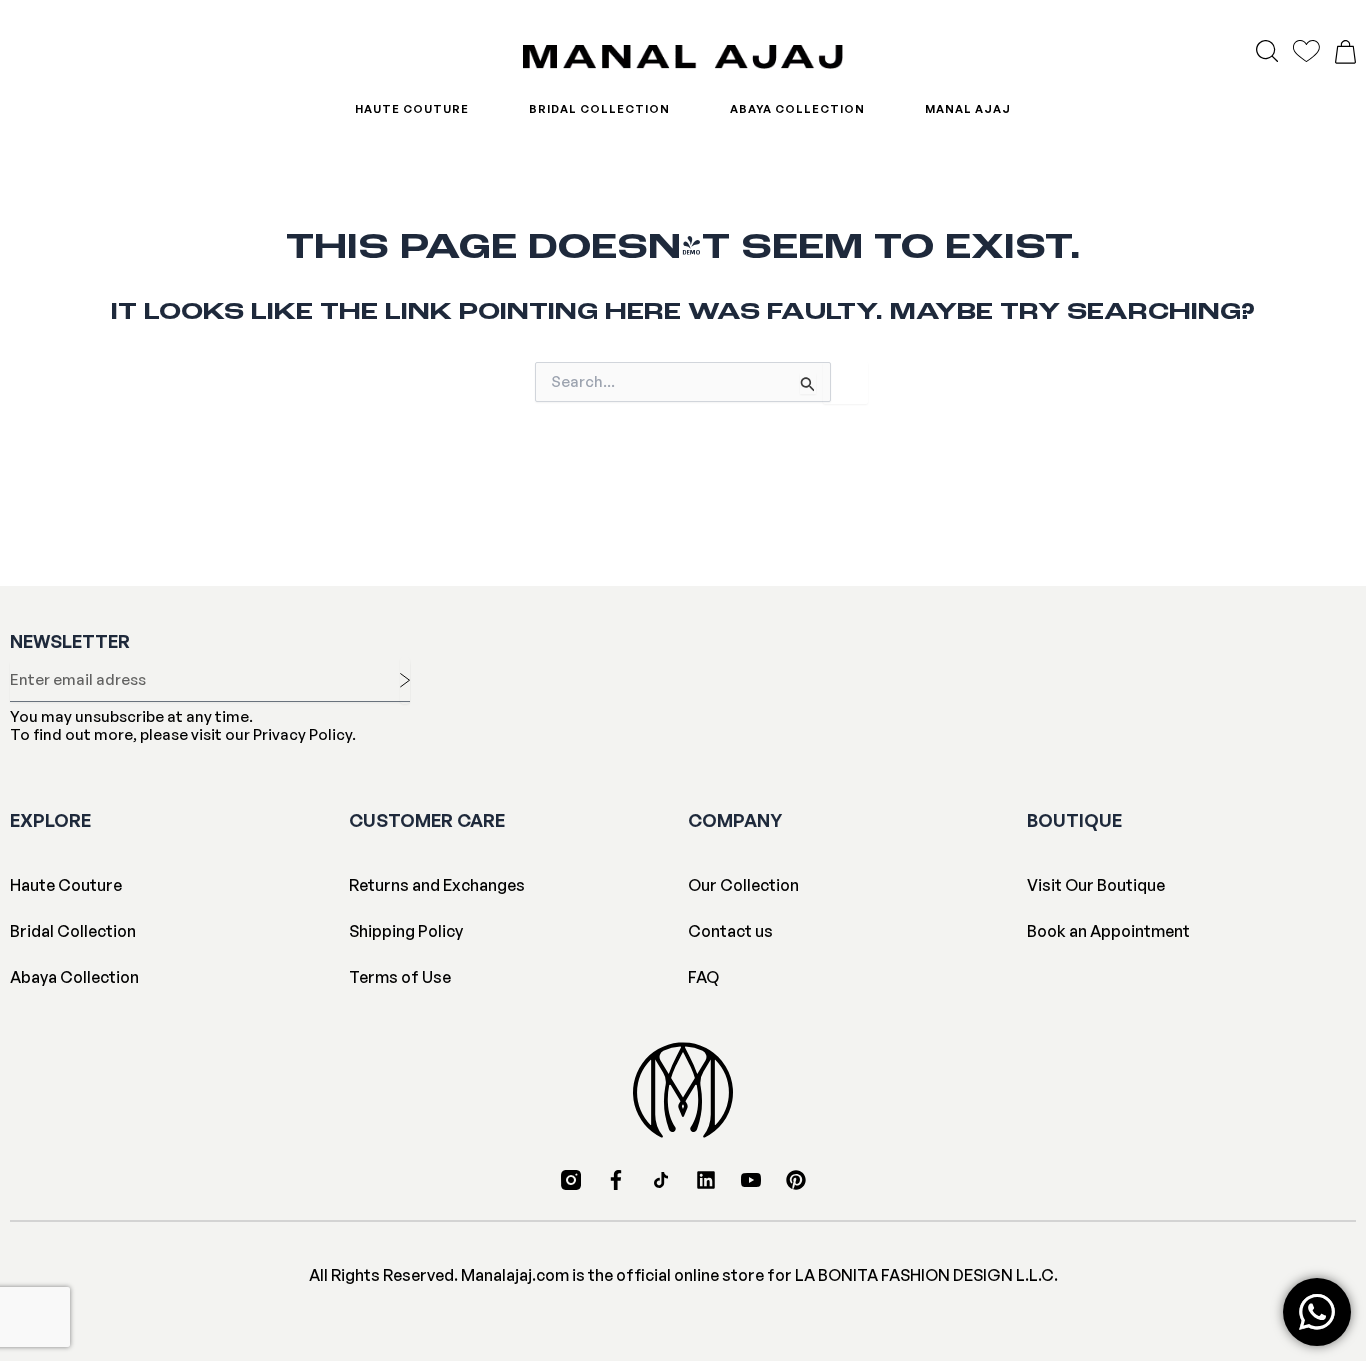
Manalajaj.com (515, 1275)
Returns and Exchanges (437, 885)
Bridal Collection (599, 109)
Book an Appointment (1108, 931)
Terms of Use (400, 977)
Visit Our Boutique (1096, 885)
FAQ (703, 977)
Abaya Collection (797, 109)
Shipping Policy (406, 931)
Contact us (730, 931)
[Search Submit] (808, 383)
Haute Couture (412, 109)
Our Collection (743, 885)
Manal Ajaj (968, 109)
